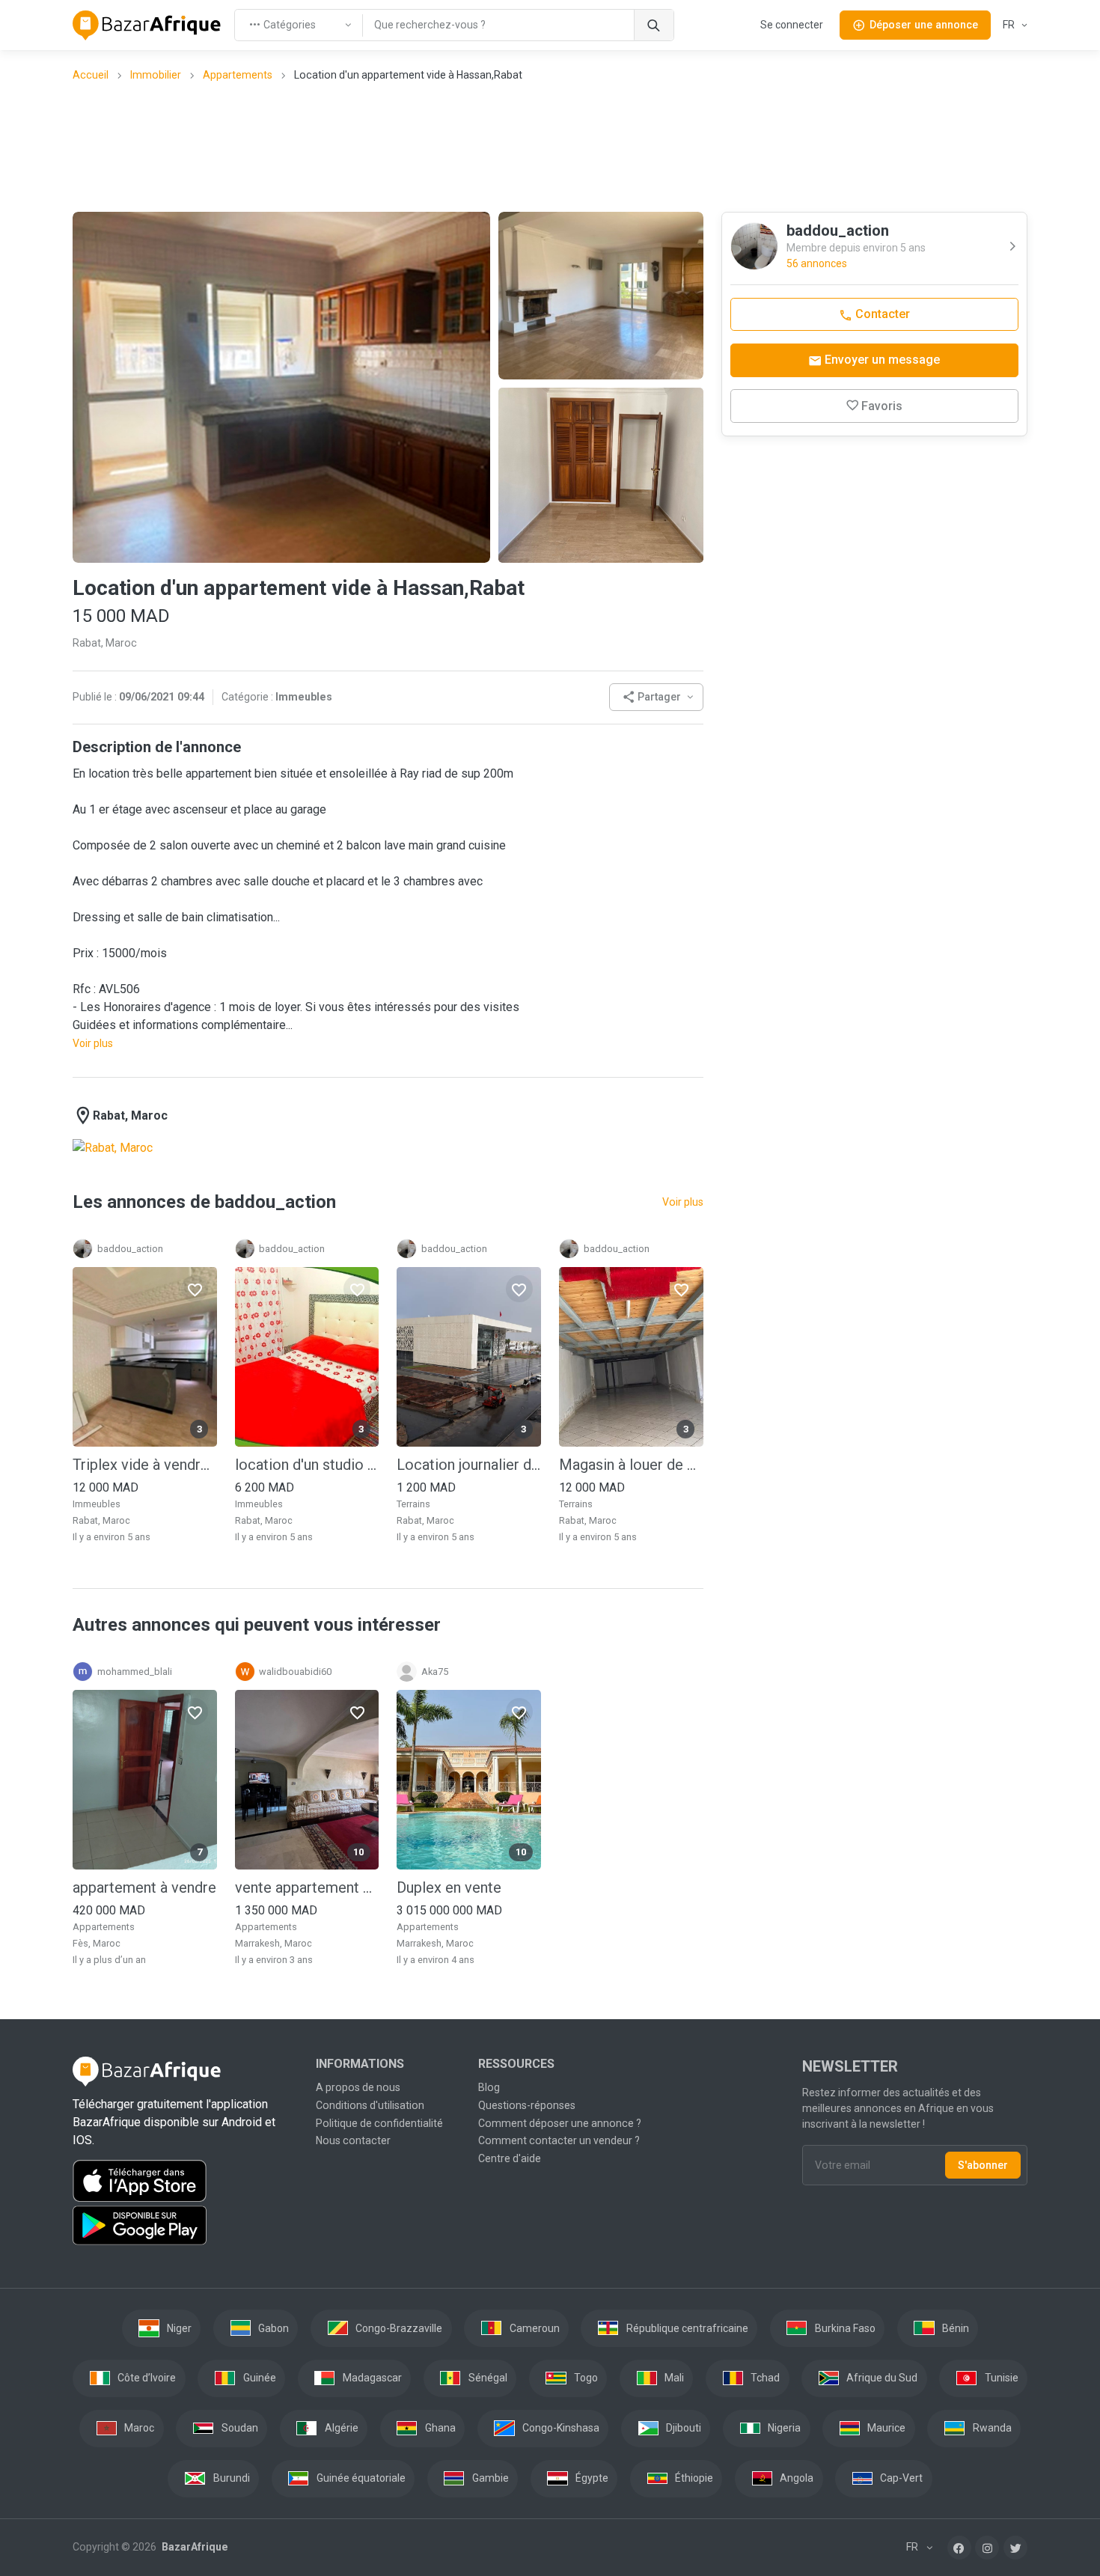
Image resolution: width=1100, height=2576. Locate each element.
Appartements (238, 75)
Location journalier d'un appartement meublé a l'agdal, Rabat (469, 1465)
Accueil (91, 75)
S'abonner (983, 2165)
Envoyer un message (881, 360)
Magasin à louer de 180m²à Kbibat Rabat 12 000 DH (631, 1465)
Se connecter (792, 25)
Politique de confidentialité (379, 2123)
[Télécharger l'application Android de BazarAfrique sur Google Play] (185, 2226)
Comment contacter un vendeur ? (559, 2140)
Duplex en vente (449, 1887)
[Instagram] (987, 2548)
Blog (489, 2087)
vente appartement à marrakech (307, 1887)
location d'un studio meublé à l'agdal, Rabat (307, 1465)
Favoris (882, 406)
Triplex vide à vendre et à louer (145, 1465)
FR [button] (1010, 25)
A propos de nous (358, 2087)
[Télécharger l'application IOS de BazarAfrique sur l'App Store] (185, 2181)
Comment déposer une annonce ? (560, 2123)
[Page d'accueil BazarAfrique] (147, 25)
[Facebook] (959, 2548)
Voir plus (93, 1043)
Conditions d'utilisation (370, 2105)
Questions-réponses (527, 2105)
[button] (656, 697)
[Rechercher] (654, 25)
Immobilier (156, 75)
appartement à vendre (144, 1887)
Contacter (881, 314)
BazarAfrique (193, 2547)
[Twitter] (1015, 2548)
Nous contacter (353, 2140)
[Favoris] (195, 1289)
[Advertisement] (550, 146)
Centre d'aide (510, 2158)
